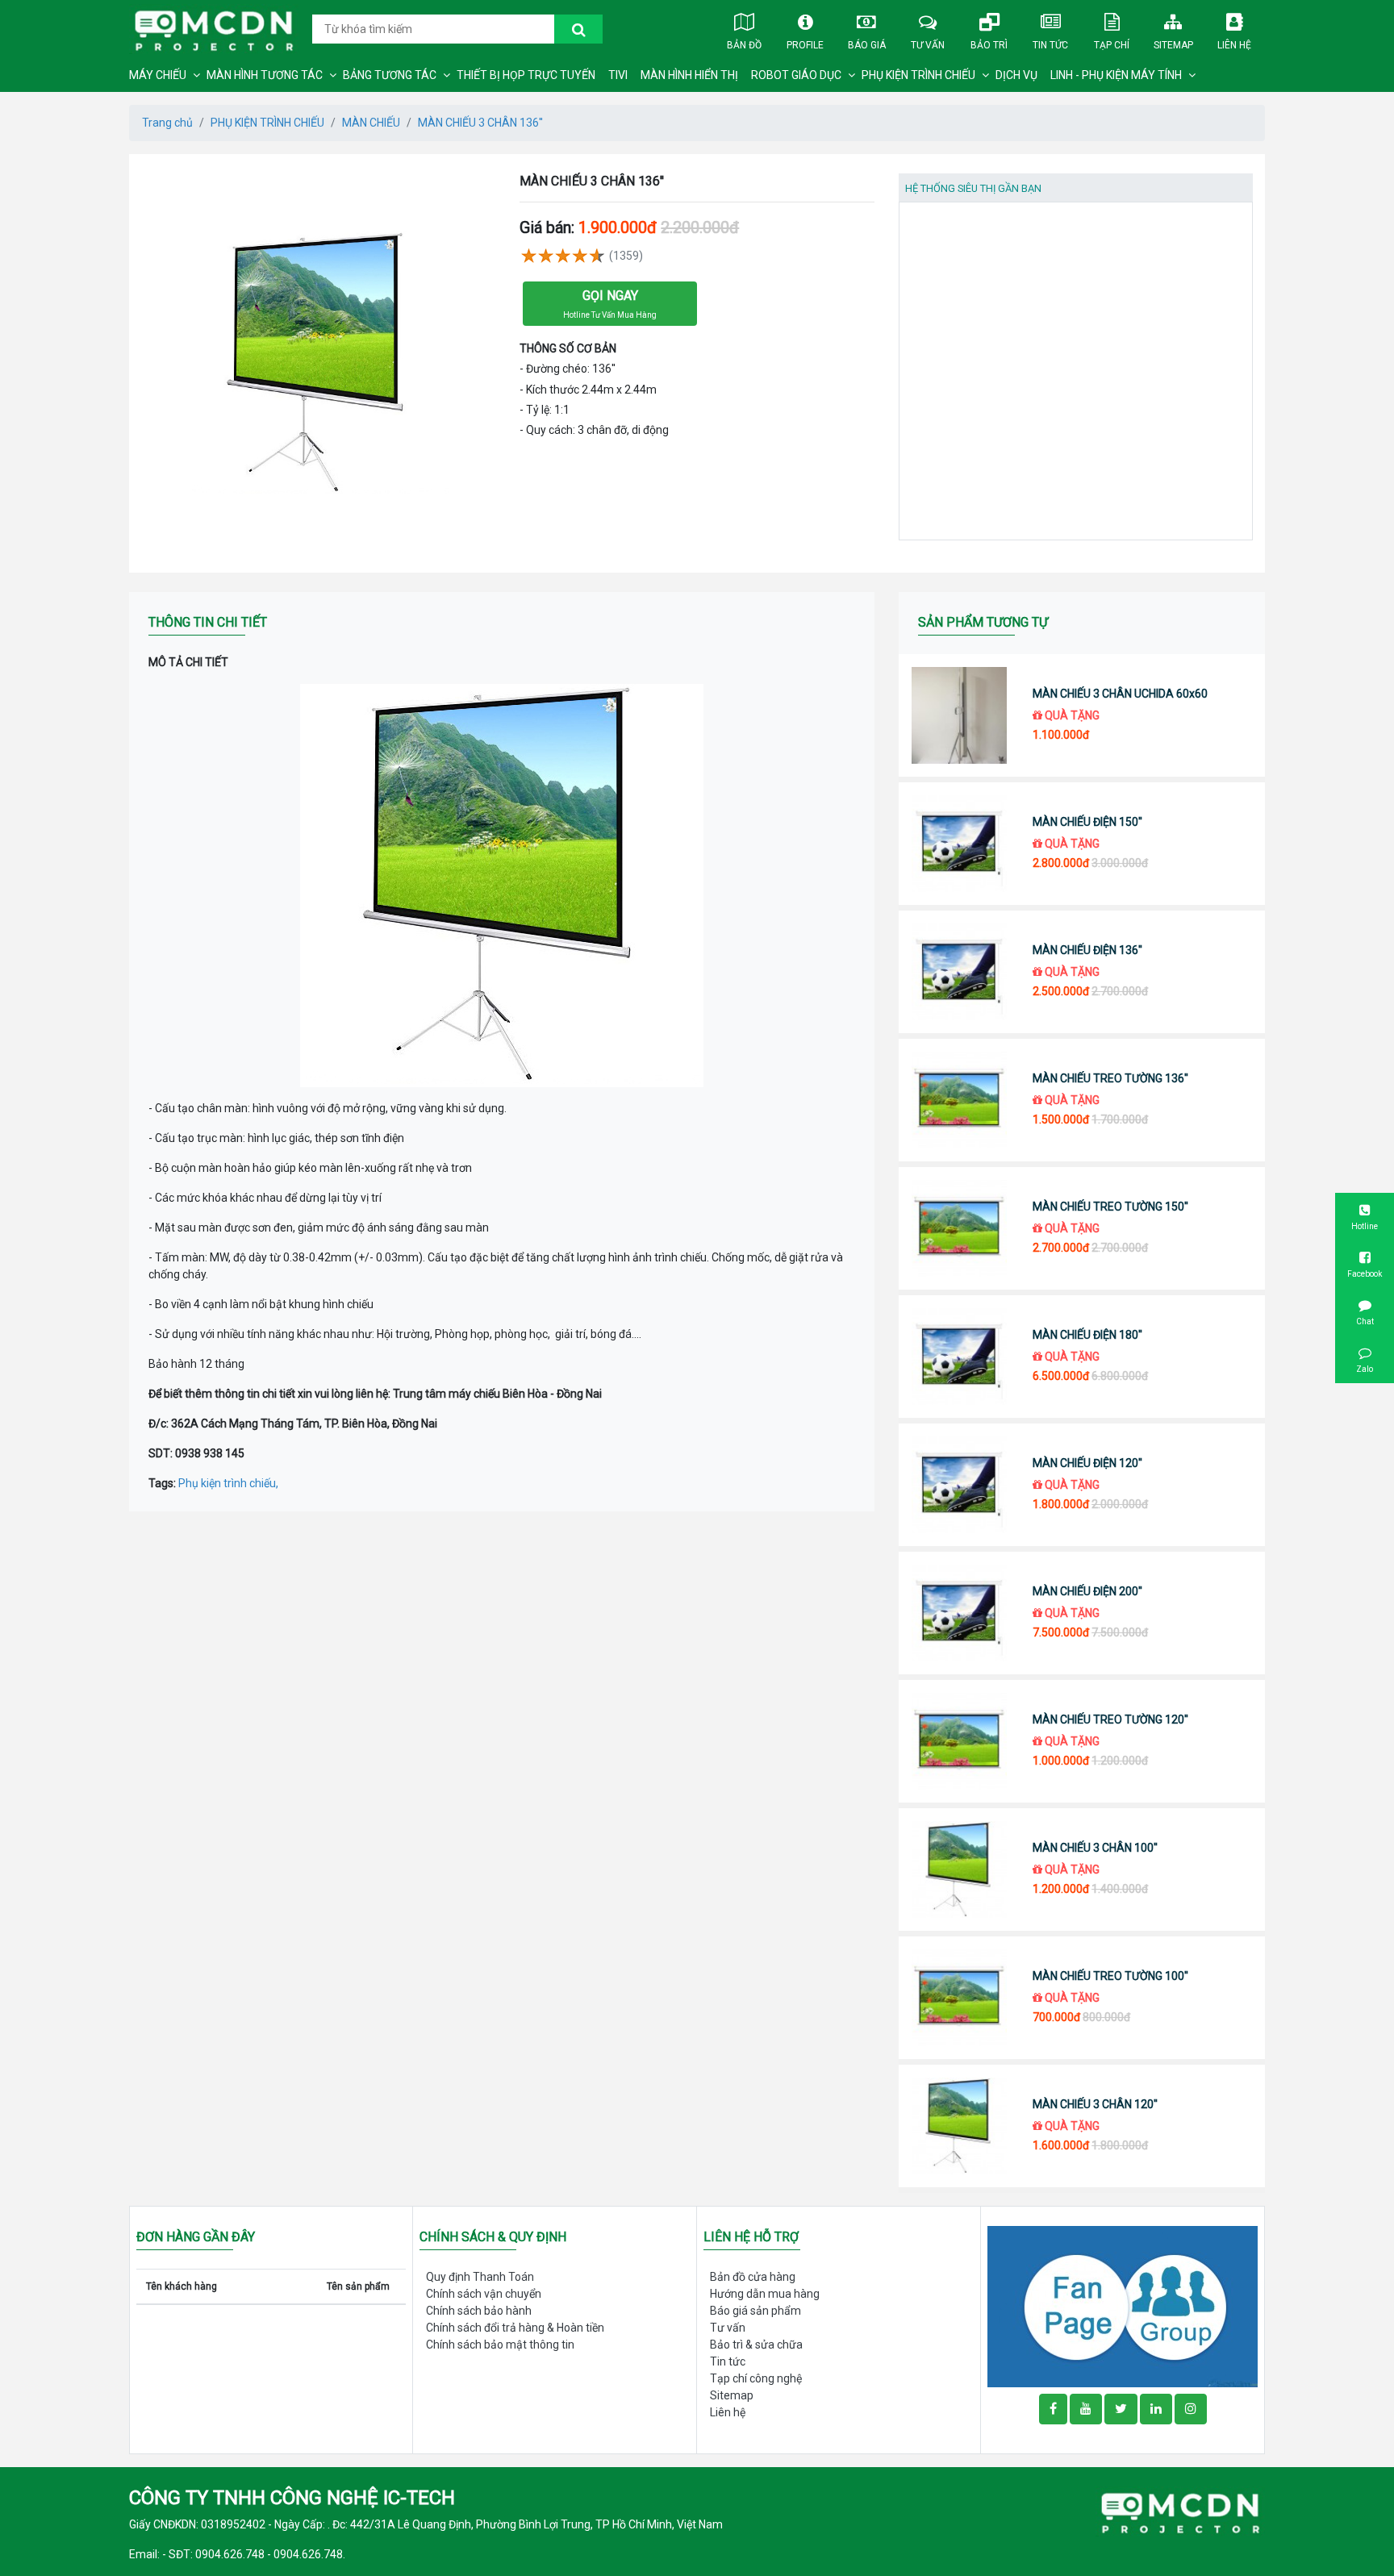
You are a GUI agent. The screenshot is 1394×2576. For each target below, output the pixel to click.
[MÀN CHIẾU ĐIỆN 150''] (960, 844)
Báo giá (867, 45)
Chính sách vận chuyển (484, 2294)
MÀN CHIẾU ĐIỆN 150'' (1087, 822)
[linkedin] (1156, 2409)
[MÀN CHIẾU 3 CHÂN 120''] (960, 2126)
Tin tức (1050, 45)
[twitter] (1121, 2409)
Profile (805, 45)
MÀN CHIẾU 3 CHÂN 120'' (1095, 2104)
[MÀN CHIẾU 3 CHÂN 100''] (960, 1869)
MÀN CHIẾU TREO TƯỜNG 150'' (1110, 1207)
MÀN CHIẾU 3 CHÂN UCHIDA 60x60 (1120, 694)
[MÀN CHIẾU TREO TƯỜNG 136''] (960, 1100)
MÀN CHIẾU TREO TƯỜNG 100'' (1110, 1976)
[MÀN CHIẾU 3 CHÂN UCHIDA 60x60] (960, 715)
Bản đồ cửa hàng (753, 2277)
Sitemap (1173, 45)
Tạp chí (1112, 45)
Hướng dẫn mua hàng (765, 2294)
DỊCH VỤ (1016, 75)
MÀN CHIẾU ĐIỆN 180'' (1087, 1335)
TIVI (618, 75)
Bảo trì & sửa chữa (756, 2345)
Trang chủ (167, 123)
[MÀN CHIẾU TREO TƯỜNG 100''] (960, 1998)
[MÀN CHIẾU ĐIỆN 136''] (960, 972)
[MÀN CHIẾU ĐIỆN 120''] (960, 1485)
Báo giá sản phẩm (755, 2311)
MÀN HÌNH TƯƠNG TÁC (265, 75)
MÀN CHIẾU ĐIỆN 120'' (1087, 1463)
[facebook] (1123, 2306)
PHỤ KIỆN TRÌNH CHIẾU (918, 75)
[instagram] (1191, 2409)
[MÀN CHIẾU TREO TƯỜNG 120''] (960, 1741)
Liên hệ (1234, 45)
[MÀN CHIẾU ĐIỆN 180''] (960, 1357)
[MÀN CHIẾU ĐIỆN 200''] (960, 1613)
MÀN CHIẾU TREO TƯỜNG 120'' (1110, 1719)
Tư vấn (928, 45)
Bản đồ (744, 45)
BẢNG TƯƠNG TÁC (390, 75)
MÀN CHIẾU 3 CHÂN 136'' (480, 123)
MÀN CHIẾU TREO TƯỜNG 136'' (1110, 1078)
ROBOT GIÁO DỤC (796, 75)
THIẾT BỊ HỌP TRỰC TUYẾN (526, 75)
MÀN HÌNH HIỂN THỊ (689, 75)
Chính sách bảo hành (479, 2311)
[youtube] (1086, 2409)
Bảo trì (989, 45)
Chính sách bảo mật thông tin (500, 2345)
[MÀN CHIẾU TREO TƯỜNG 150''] (960, 1228)
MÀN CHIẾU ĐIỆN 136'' (1087, 950)
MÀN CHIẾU (371, 123)
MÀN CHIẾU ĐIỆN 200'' (1087, 1591)
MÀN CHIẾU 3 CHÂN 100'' (1095, 1848)
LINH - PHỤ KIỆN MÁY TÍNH (1116, 75)
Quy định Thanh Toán (480, 2277)
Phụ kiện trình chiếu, (228, 1483)
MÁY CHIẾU (158, 75)
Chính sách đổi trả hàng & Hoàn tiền (515, 2328)
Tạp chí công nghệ (756, 2378)
